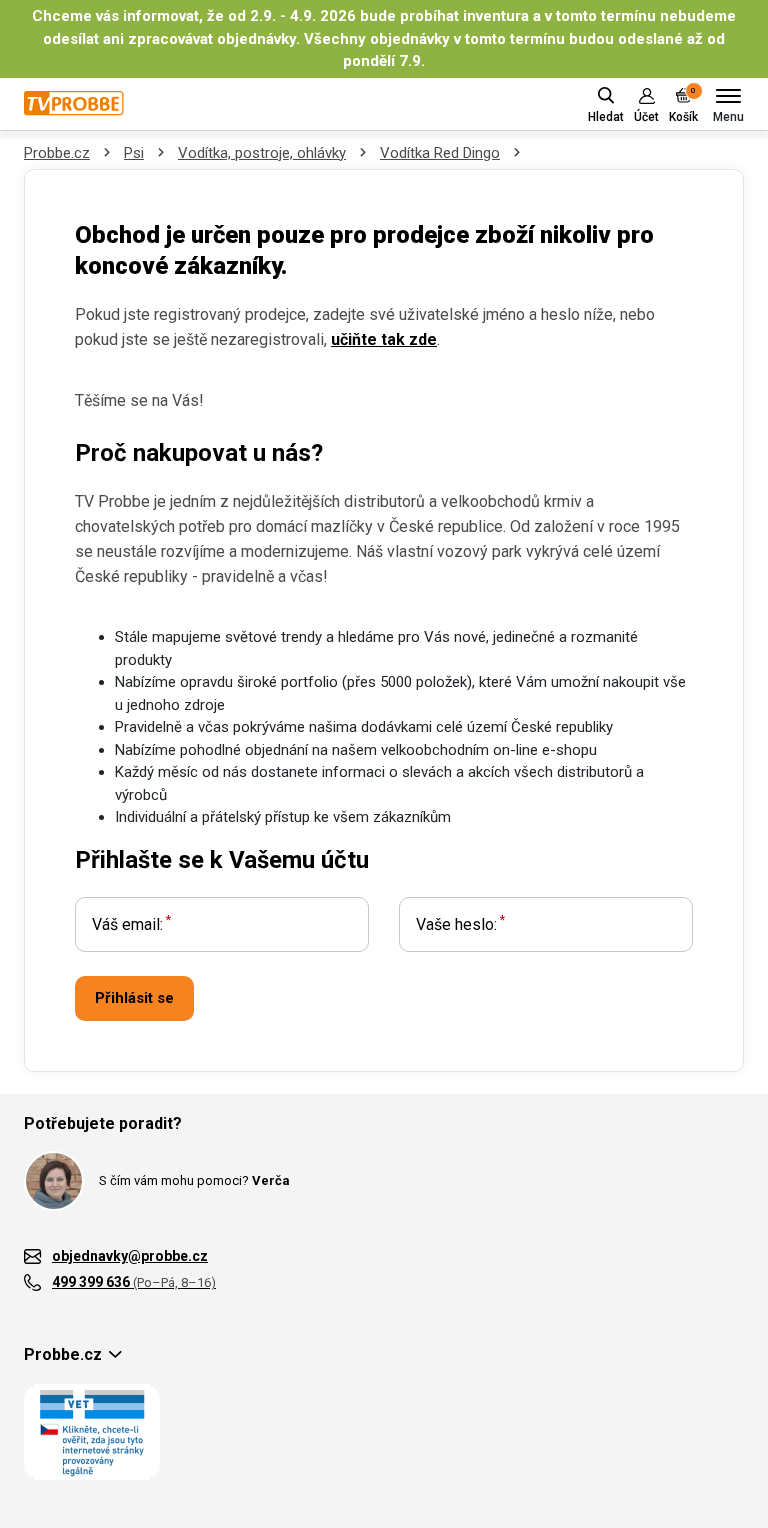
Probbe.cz (57, 153)
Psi (134, 153)
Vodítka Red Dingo (440, 153)
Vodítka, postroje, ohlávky (262, 153)
